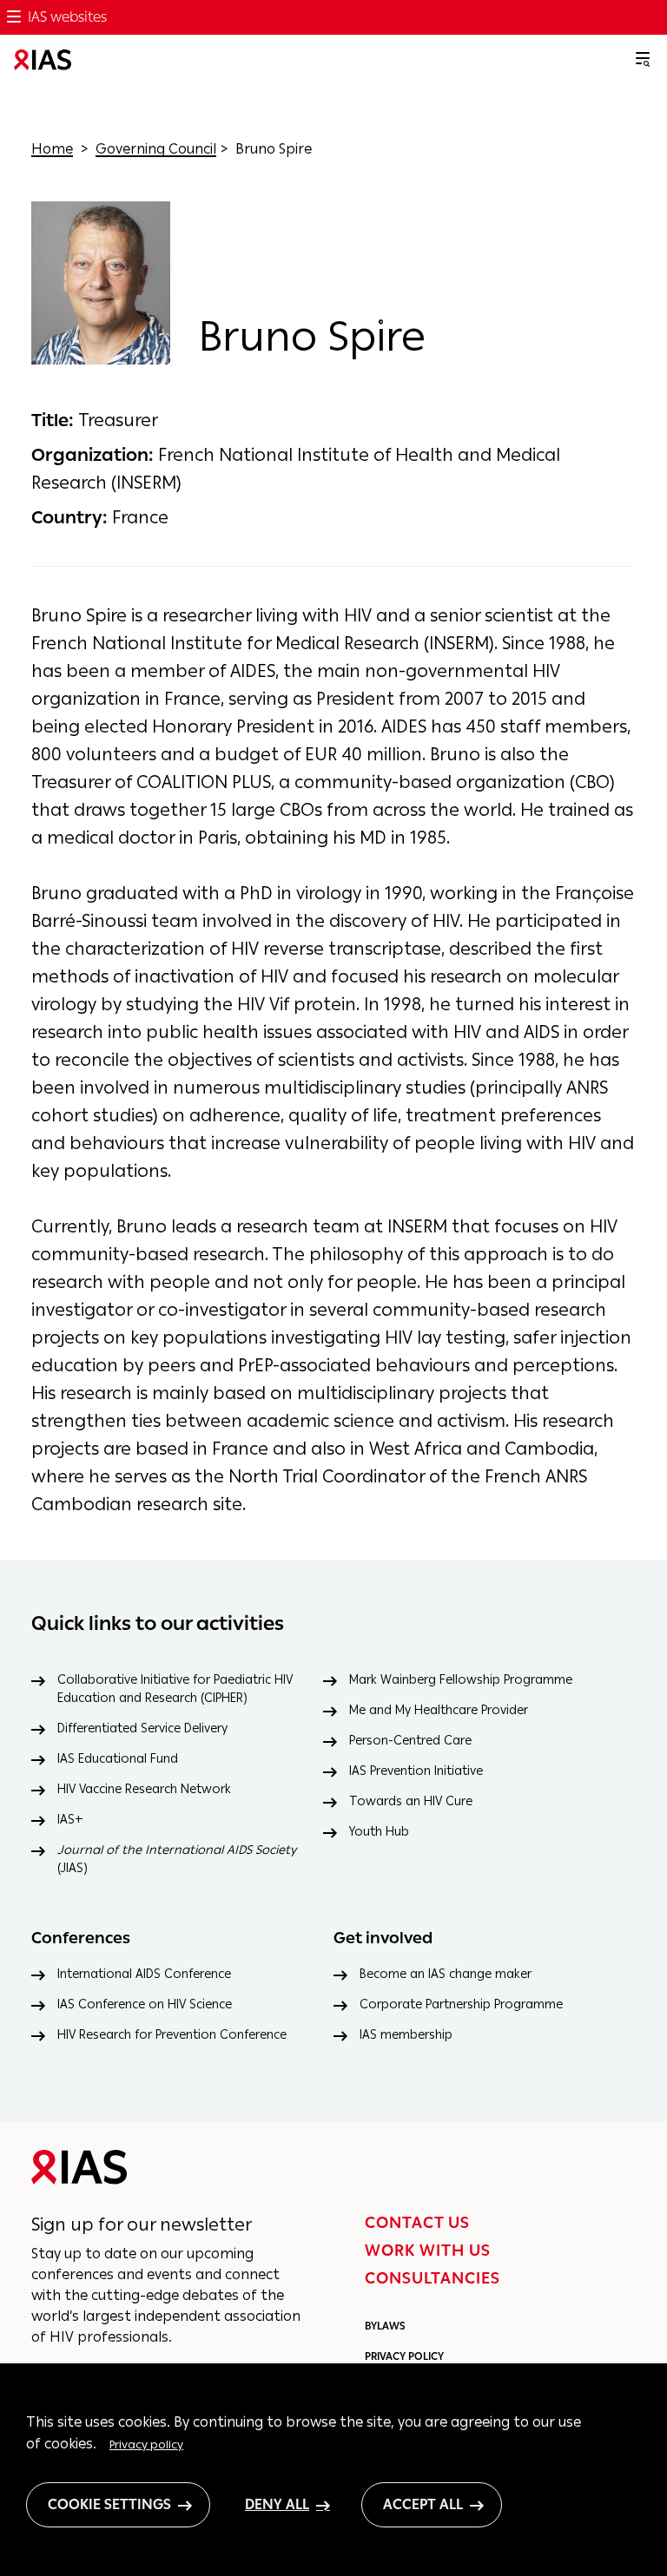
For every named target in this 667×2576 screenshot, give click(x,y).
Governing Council (156, 149)
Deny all (277, 2504)
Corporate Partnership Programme (461, 2004)
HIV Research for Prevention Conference (172, 2035)
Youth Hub (379, 1832)
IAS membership (406, 2035)
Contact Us (417, 2223)
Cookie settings (109, 2504)
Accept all (423, 2504)
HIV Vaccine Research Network (144, 1789)
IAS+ (70, 1820)
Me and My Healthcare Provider (439, 1710)
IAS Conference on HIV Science (145, 2004)
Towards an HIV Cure (411, 1801)
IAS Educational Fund (118, 1759)
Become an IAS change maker (446, 1974)
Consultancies (433, 2278)
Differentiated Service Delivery (142, 1728)
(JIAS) (177, 1859)
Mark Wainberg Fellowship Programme (461, 1680)
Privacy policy (146, 2444)
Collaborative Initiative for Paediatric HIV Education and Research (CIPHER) (175, 1689)
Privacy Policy (404, 2356)
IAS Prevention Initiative (416, 1771)
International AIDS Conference (144, 1974)
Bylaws (385, 2326)
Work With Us (428, 2251)
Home (52, 149)
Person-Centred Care (410, 1741)
